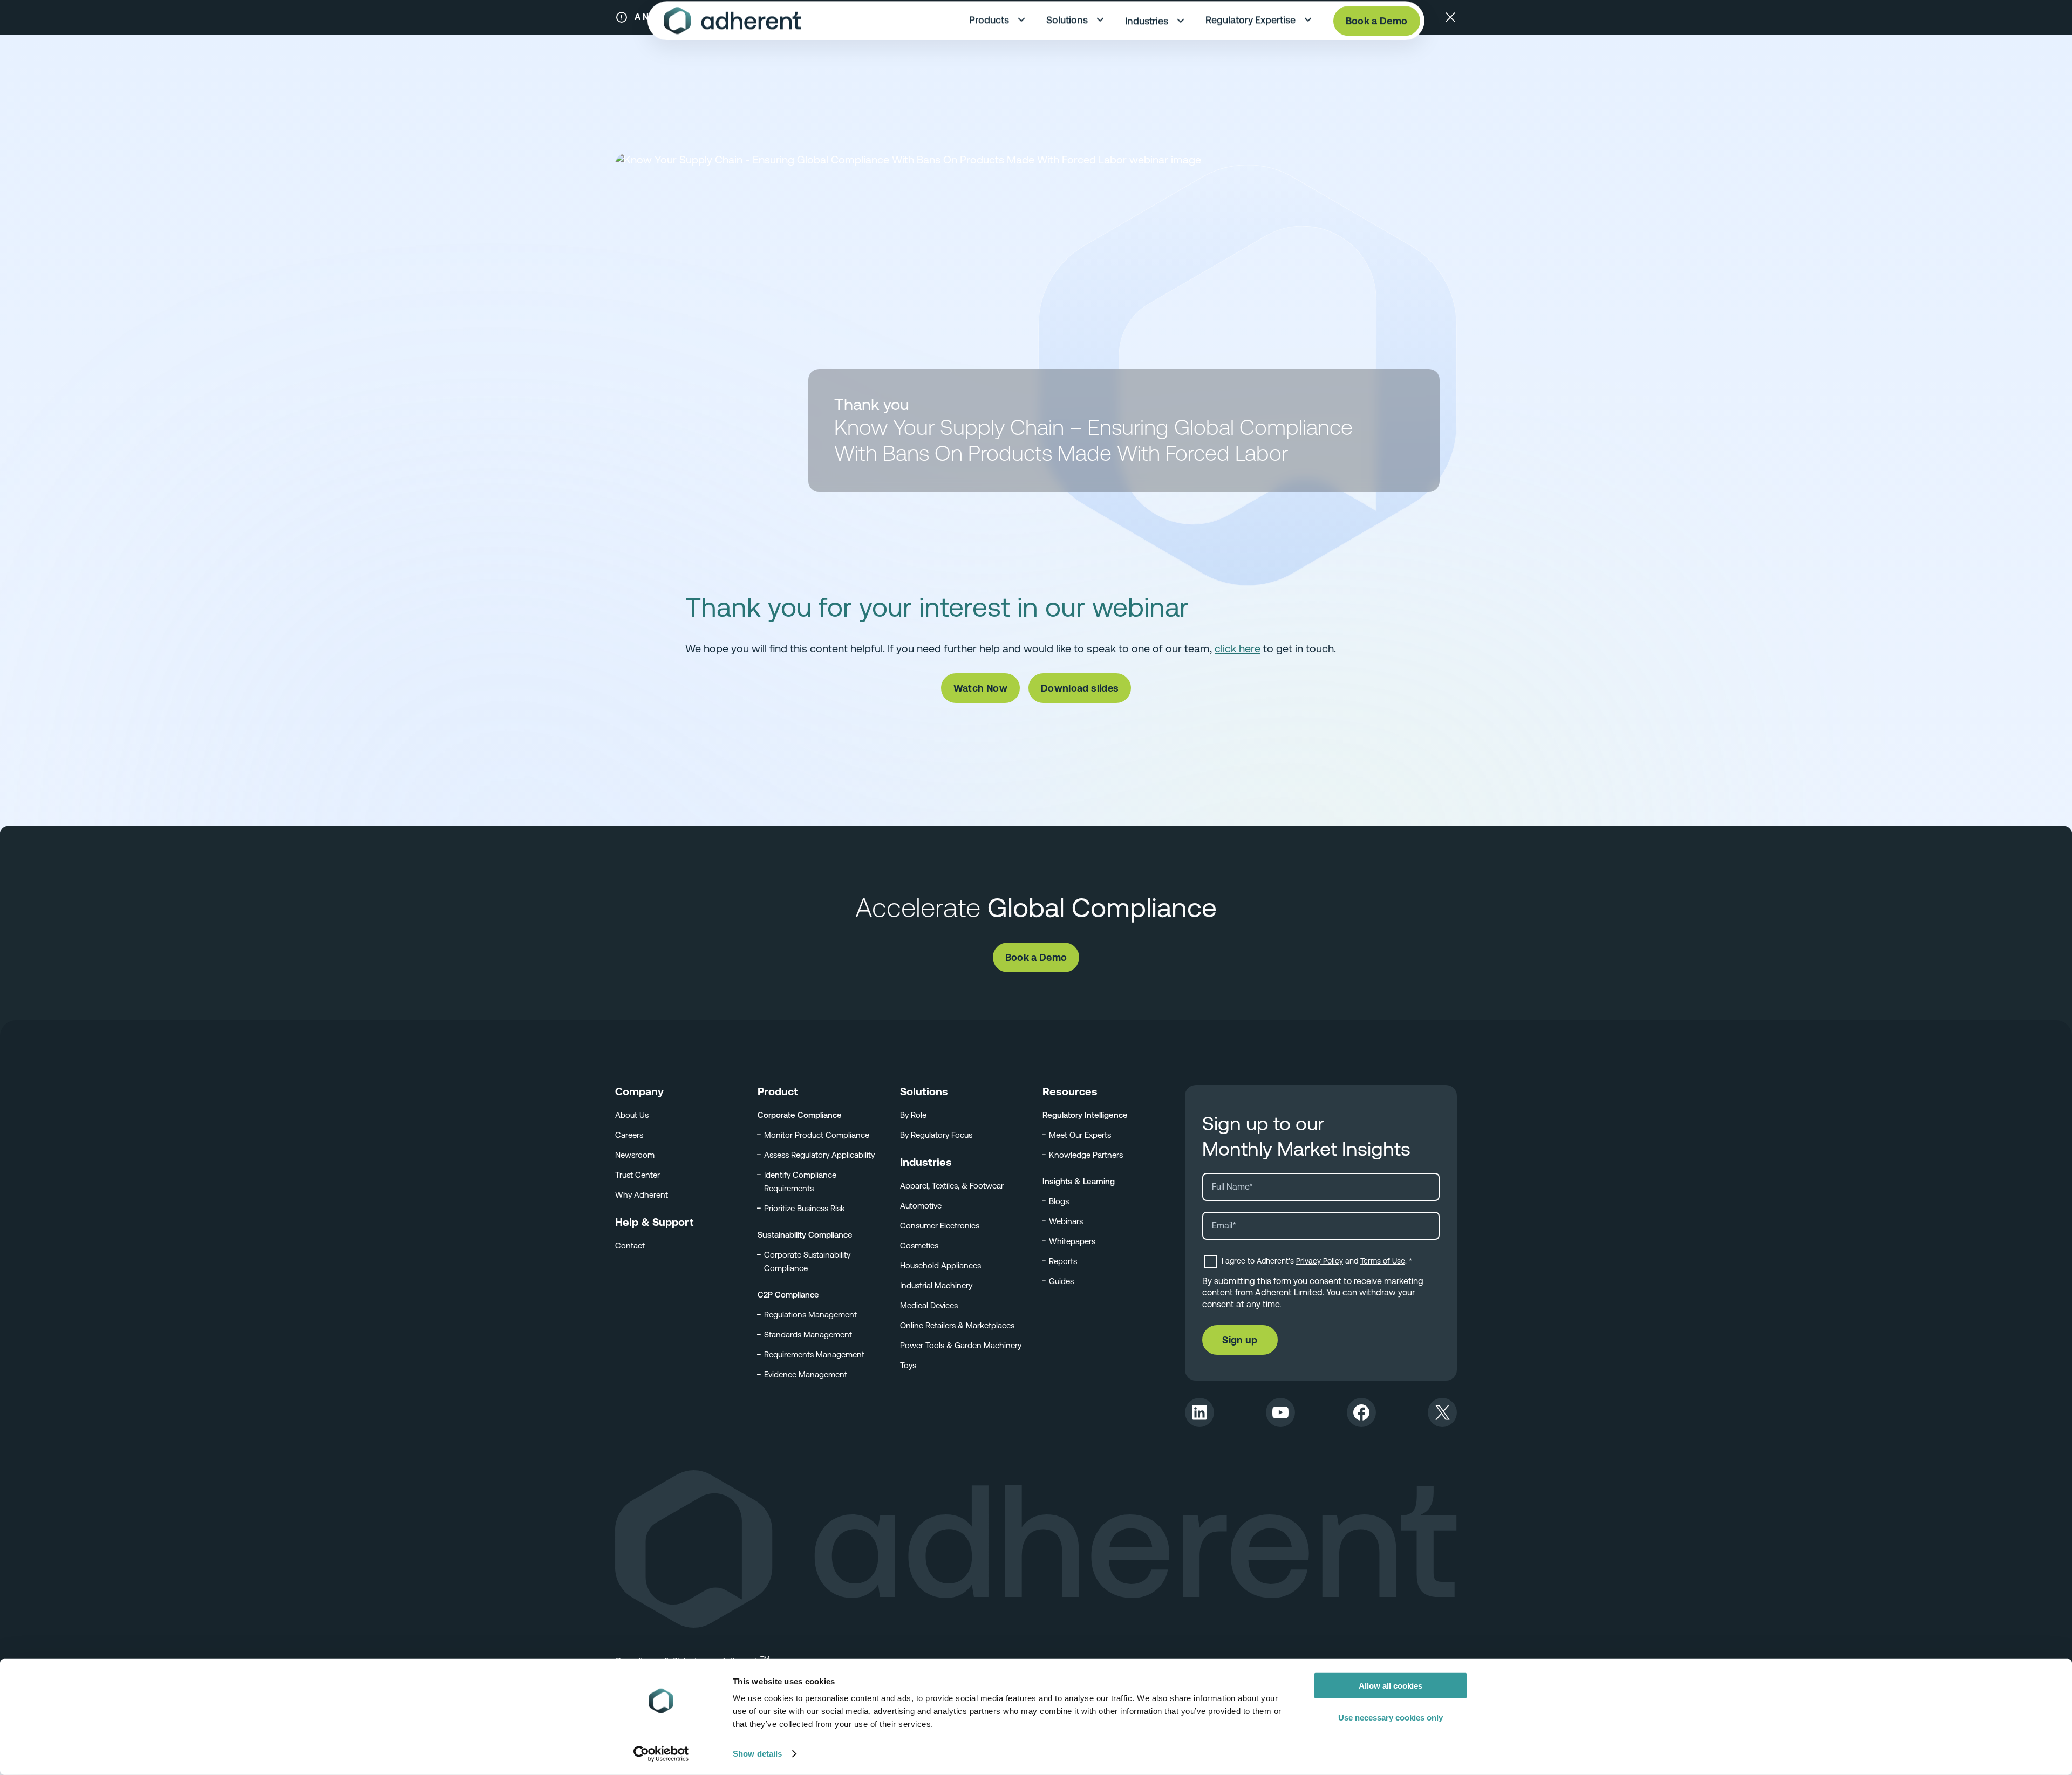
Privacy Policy (1320, 1261)
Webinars (1066, 1221)
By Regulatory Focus (936, 1135)
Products (989, 32)
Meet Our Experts (1080, 1135)
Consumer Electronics (940, 1226)
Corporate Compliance (800, 1115)
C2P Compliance (788, 1295)
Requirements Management (814, 1354)
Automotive (921, 1206)
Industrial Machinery (936, 1285)
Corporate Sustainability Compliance (807, 1261)
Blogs (1059, 1201)
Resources (1070, 1091)
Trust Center (638, 1175)
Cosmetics (919, 1245)
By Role (913, 1115)
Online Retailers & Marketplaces (957, 1325)
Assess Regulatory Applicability (819, 1155)
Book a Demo (1377, 33)
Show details (757, 1754)
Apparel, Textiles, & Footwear (952, 1186)
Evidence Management (806, 1374)
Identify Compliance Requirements (800, 1182)
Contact (630, 1245)
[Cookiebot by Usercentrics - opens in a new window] (661, 1754)
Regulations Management (810, 1315)
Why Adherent (642, 1195)
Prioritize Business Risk (805, 1208)
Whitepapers (1072, 1241)
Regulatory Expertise (1250, 32)
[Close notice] (1450, 17)
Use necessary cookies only (1391, 1717)
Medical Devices (929, 1305)
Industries (1147, 33)
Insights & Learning (1079, 1181)
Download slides (1080, 688)
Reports (1063, 1261)
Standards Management (808, 1334)
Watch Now (980, 688)
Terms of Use (1383, 1261)
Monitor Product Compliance (817, 1135)
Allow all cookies (1391, 1686)
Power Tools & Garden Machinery (961, 1345)
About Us (632, 1115)
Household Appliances (940, 1265)
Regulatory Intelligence (1085, 1115)
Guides (1061, 1281)
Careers (629, 1135)
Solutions (1067, 32)
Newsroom (635, 1155)
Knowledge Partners (1086, 1155)
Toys (908, 1365)
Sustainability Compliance (805, 1235)
